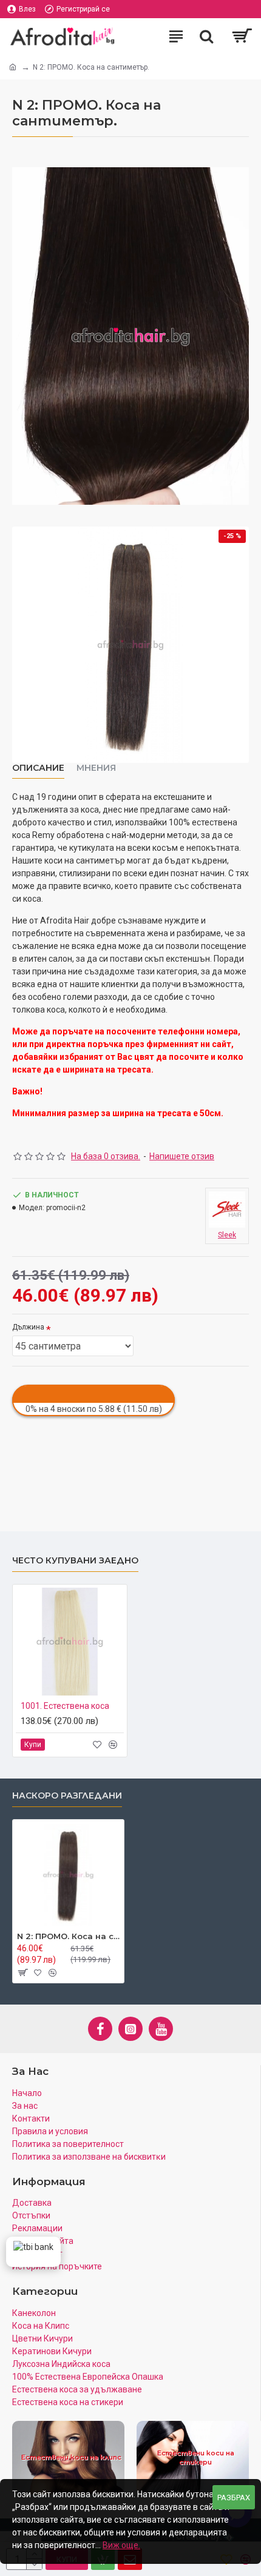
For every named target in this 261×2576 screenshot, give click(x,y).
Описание (38, 768)
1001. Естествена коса (65, 1706)
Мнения (96, 768)
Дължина (28, 1327)
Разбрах (234, 2498)
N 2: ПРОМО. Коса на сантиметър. (68, 1936)
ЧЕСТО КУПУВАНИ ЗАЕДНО (75, 1561)
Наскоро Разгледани (67, 1796)
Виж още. (121, 2545)
